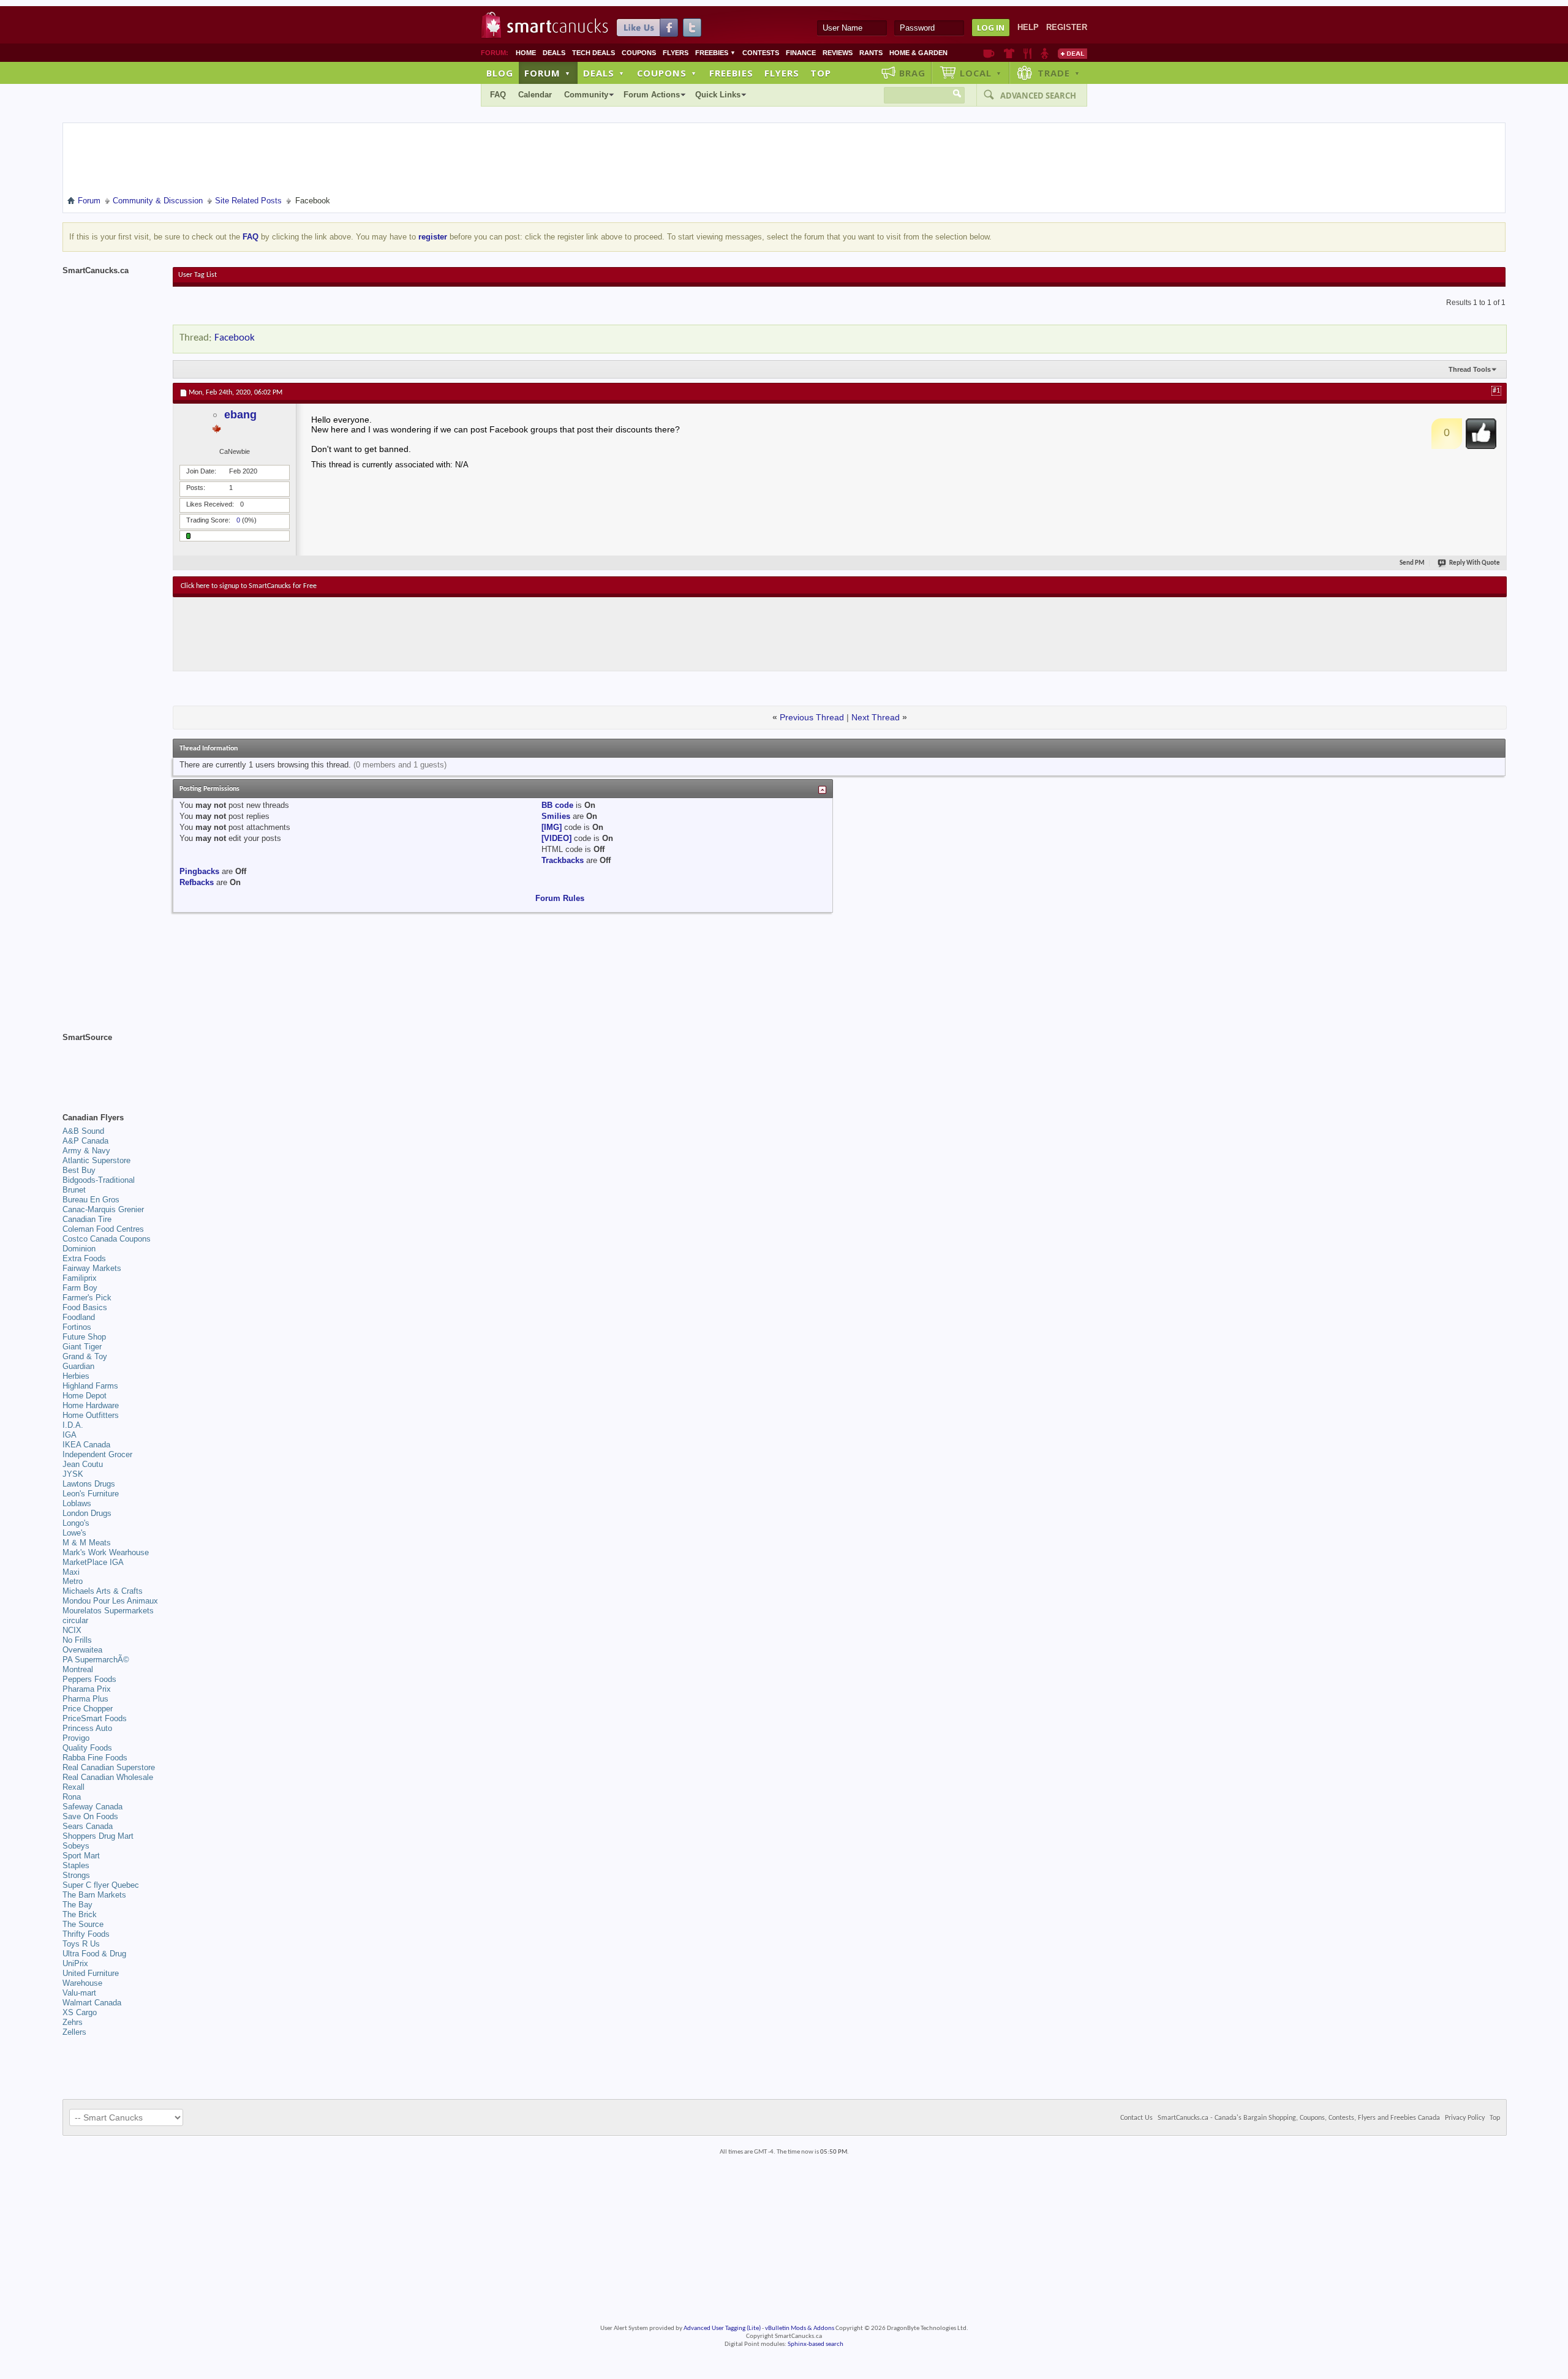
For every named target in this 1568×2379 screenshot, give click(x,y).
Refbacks (197, 882)
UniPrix (75, 1963)
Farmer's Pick (87, 1298)
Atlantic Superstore (96, 1160)
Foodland (79, 1317)
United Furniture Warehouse (91, 1978)
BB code (557, 805)
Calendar (535, 95)
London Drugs (87, 1513)
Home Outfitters (91, 1415)
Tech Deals (594, 53)
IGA (70, 1435)
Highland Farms (90, 1386)
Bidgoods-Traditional (99, 1180)
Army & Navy (86, 1151)
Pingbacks (199, 871)
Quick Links (718, 95)
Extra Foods (84, 1258)
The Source (83, 1924)
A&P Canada (85, 1141)
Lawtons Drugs (89, 1484)
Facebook (235, 338)
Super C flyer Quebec (101, 1885)
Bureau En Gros (91, 1200)
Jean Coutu (83, 1464)
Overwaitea (82, 1650)
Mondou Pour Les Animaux (110, 1601)
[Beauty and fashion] (1009, 53)
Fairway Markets (92, 1268)
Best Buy (79, 1170)
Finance (801, 53)
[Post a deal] (1072, 53)
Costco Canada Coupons (107, 1239)
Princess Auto (87, 1728)
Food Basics (85, 1307)
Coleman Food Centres (103, 1229)
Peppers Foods (89, 1679)
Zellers (74, 2032)
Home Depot (85, 1396)
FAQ (498, 95)
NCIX (72, 1630)
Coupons (639, 53)
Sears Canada (88, 1826)
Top (821, 73)
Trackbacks (563, 860)
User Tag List (198, 275)
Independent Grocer (97, 1454)
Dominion (79, 1249)
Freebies (715, 53)
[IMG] (552, 827)
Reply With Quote (1475, 563)
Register (1067, 27)
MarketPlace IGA (93, 1562)
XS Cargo (80, 2012)
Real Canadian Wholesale (108, 1777)
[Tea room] (989, 53)
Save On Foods (90, 1816)
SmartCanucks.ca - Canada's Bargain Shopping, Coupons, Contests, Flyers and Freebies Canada (1299, 2118)
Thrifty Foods (86, 1934)
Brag (912, 73)
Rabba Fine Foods (95, 1758)
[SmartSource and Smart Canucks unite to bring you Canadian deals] (111, 1065)
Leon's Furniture (91, 1494)
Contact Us (1136, 2118)
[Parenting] (1045, 53)
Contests (761, 53)
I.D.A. (73, 1425)
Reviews (838, 53)
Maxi (71, 1572)
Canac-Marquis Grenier (103, 1209)
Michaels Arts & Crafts (103, 1591)
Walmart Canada (92, 2003)
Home (526, 53)
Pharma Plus (85, 1699)
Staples (76, 1865)
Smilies (556, 816)
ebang (240, 415)
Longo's (76, 1523)
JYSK (73, 1474)
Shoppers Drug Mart (98, 1836)
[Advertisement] (405, 634)
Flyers (676, 53)
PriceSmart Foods (95, 1718)
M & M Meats (87, 1543)
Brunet (74, 1190)
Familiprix (80, 1278)
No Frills (77, 1640)
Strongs (76, 1875)
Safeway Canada (92, 1807)
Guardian (78, 1366)
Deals (554, 53)
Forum (548, 73)
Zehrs (73, 2022)
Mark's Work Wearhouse (106, 1552)
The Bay (77, 1905)
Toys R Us (81, 1944)
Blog (500, 73)
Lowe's (74, 1533)
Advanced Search (1038, 96)
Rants (871, 53)
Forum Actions (652, 95)
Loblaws (77, 1503)
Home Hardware (91, 1405)
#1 (1496, 391)
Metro (73, 1581)
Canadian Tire (87, 1219)
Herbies (76, 1376)
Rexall (73, 1787)
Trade (1059, 73)
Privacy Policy (1465, 2118)
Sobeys (76, 1846)
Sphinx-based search (816, 2344)
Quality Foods (87, 1748)
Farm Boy (80, 1288)
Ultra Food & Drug (94, 1954)
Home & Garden (918, 53)
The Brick (80, 1914)
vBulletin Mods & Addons (800, 2328)
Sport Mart (81, 1856)
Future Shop (84, 1337)
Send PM (1412, 563)
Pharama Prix (87, 1689)
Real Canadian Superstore (109, 1767)
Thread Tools (1470, 369)
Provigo (76, 1738)
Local (981, 73)
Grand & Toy (85, 1356)
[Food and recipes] (1027, 53)
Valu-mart (79, 1993)
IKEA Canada (86, 1445)
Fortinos (77, 1327)
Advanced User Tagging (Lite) (722, 2328)
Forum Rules (560, 898)
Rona (72, 1797)
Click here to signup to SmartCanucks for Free (249, 586)
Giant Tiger (82, 1347)
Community (586, 95)
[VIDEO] (556, 838)
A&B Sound (83, 1131)
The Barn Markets (94, 1895)
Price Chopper (88, 1709)
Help (1028, 27)
